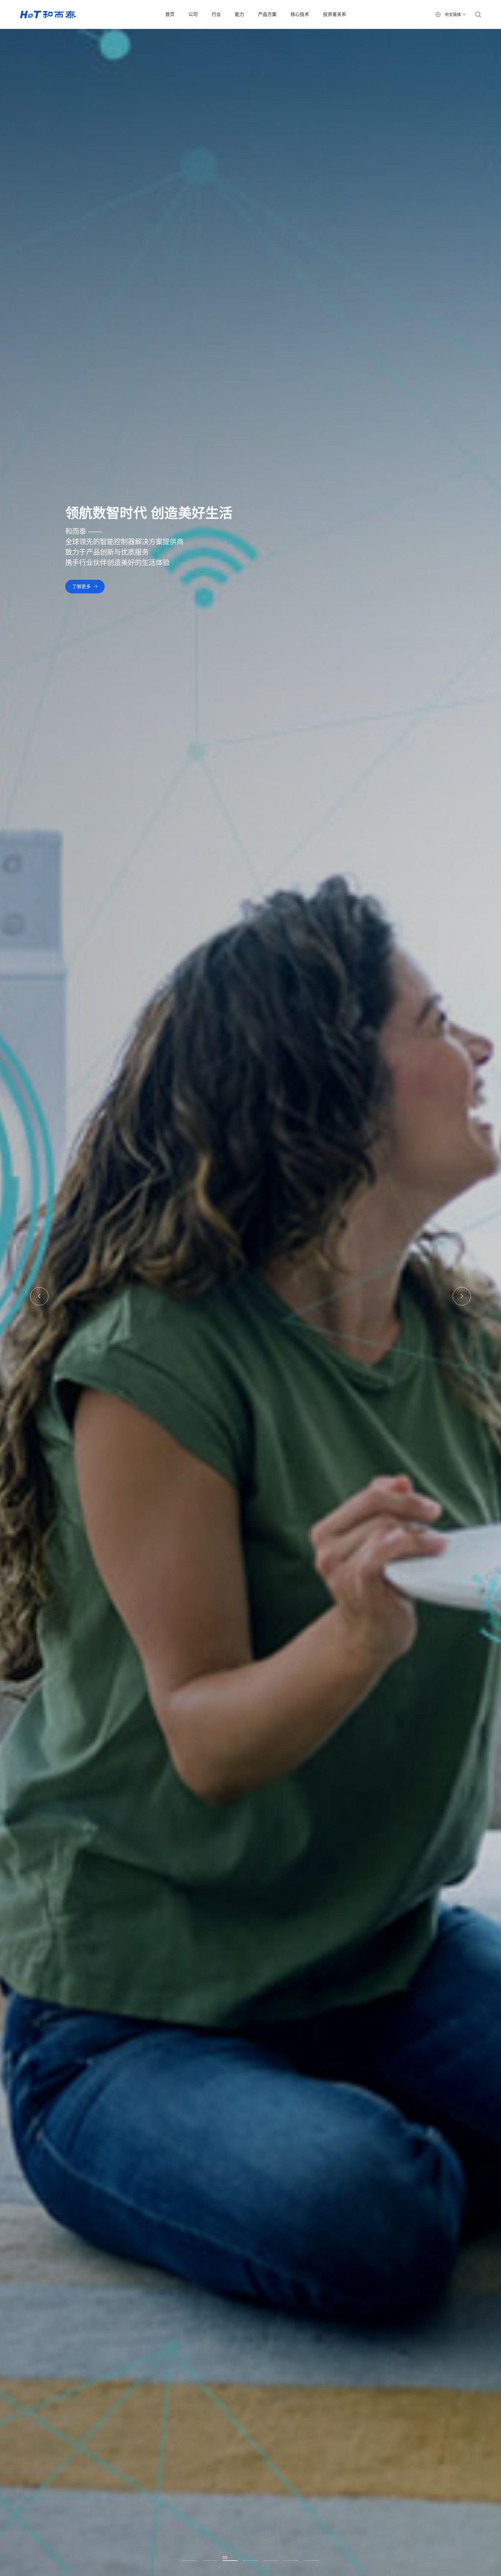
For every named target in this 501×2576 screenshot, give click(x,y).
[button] (39, 1296)
